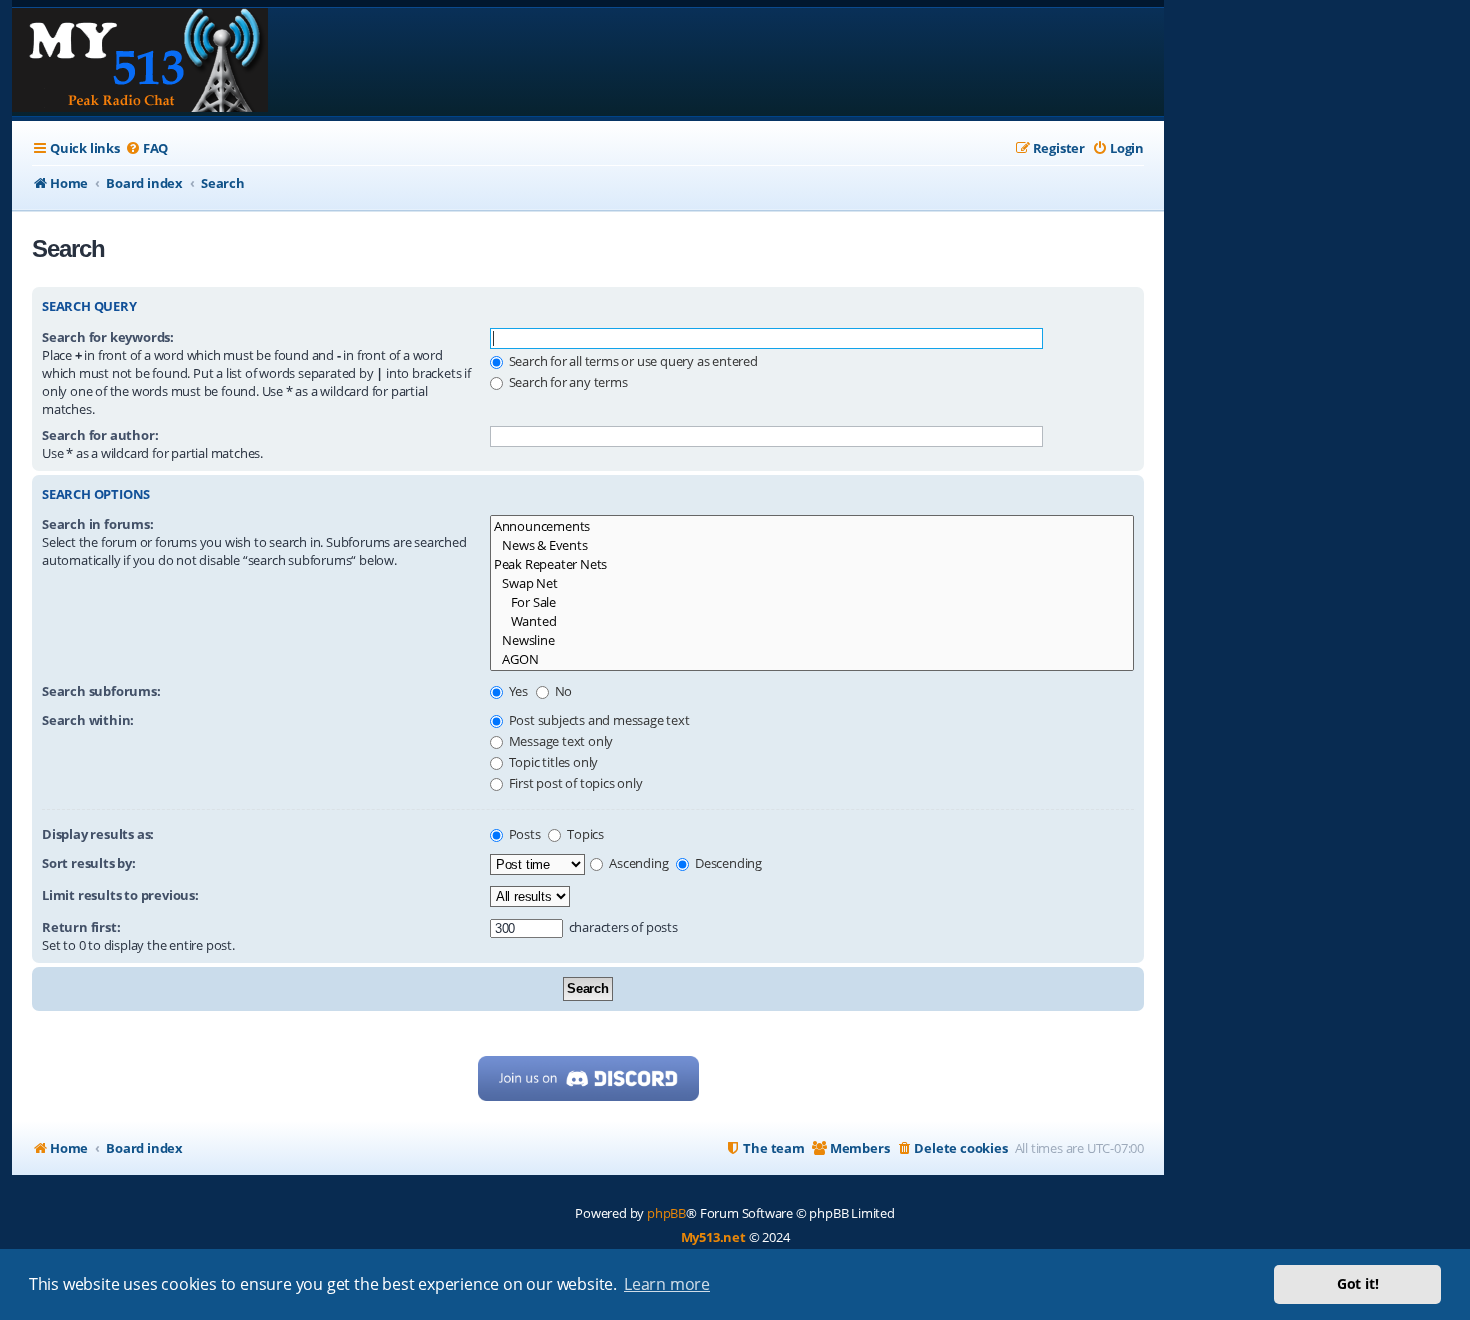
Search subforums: (101, 691)
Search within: (88, 720)
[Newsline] (812, 640)
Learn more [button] (667, 1284)
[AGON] (812, 659)
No (562, 691)
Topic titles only (552, 762)
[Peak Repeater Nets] (812, 564)
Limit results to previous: (120, 895)
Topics (584, 834)
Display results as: (98, 834)
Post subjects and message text (598, 720)
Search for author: (100, 435)
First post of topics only (574, 783)
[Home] (140, 62)
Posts (523, 834)
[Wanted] (812, 621)
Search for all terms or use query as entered (632, 361)
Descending (727, 863)
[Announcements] (812, 526)
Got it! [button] (1358, 1283)
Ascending (637, 863)
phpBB (666, 1213)
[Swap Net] (812, 583)
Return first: (81, 927)
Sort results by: (89, 863)
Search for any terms (567, 382)
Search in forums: (98, 524)
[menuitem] (146, 148)
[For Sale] (812, 602)
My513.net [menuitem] (713, 1237)
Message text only (559, 741)
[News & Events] (812, 545)
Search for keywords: (108, 337)
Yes (517, 691)
